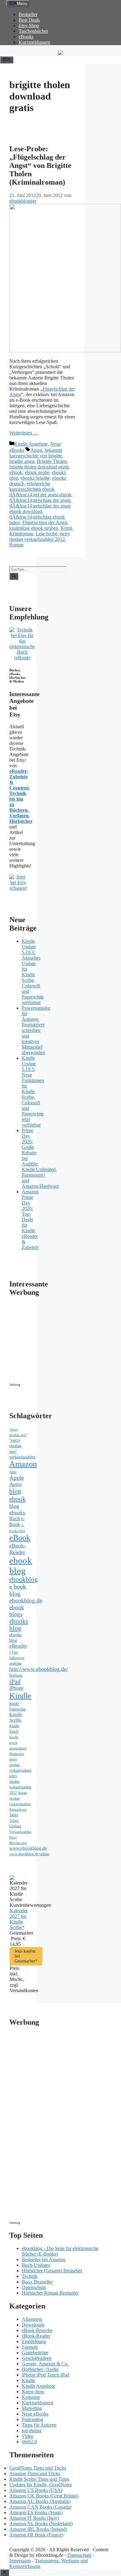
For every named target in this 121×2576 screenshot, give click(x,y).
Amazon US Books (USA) (36, 2490)
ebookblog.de (26, 1600)
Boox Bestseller (37, 2282)
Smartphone (18, 1809)
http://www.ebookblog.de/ (39, 1669)
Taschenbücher (33, 31)
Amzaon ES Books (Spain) (36, 2512)
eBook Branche (37, 2330)
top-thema (31, 2431)
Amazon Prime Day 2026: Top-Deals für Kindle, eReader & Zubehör (30, 1220)
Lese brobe (47, 534)
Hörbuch (16, 1675)
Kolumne (31, 2397)
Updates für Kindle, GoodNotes (41, 2485)
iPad (15, 1681)
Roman (16, 545)
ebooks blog (19, 1625)
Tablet (14, 1815)
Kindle (20, 1696)
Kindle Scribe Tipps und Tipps (39, 2479)
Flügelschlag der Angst (45, 522)
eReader (18, 1646)
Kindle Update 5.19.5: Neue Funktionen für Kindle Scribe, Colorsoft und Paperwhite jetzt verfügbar (33, 1091)
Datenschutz (34, 2287)
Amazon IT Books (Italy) (34, 2518)
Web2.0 (29, 2442)
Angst (36, 450)
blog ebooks (17, 1509)
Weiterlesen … (24, 433)
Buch (15, 1519)
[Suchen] (14, 576)
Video (28, 2436)
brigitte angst (22, 461)
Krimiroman (21, 534)
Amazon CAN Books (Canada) (40, 2507)
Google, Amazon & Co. (45, 2364)
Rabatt (22, 1793)
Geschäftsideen (37, 2358)
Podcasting (32, 2419)
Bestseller (28, 14)
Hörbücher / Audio (40, 2369)
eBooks (26, 37)
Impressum (20, 2561)
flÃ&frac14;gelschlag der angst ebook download (40, 509)
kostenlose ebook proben (34, 528)
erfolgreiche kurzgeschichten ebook (32, 486)
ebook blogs (17, 1611)
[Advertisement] (62, 1341)
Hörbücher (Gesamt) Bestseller (52, 2271)
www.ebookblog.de (28, 1848)
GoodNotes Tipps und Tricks (38, 2468)
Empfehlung (34, 2341)
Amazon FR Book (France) (36, 2535)
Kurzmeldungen (34, 42)
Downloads (33, 2325)
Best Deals (29, 20)
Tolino (14, 1821)
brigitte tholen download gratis (39, 467)
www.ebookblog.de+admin (29, 1854)
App (13, 1472)
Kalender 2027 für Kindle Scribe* (19, 1919)
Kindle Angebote (31, 444)
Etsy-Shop (29, 26)
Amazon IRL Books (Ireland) (38, 2529)
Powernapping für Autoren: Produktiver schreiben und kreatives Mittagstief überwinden (36, 1030)
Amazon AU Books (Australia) (40, 2501)
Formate (30, 2347)
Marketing (17, 1754)
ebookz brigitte (35, 478)
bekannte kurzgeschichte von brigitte (36, 453)
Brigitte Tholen (52, 461)
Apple (17, 1478)
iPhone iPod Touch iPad (45, 2375)
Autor (16, 1484)
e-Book (17, 1522)
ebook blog (21, 1566)
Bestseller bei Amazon (44, 2259)
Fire (15, 1652)
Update (15, 1826)
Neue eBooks (35, 2414)
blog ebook (18, 1495)
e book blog (18, 1590)
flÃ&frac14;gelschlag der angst (40, 500)
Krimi (66, 528)
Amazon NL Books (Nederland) (41, 2524)
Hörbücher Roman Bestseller (50, 2293)
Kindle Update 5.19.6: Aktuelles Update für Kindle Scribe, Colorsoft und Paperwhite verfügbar (33, 972)
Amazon (23, 1464)
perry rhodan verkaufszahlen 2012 (40, 536)
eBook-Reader (18, 1549)
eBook (16, 472)
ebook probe (37, 472)
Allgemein (32, 2319)
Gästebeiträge (35, 2353)
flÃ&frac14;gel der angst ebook (40, 495)
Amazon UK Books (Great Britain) (44, 2496)
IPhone (16, 1688)
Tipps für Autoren (39, 2425)
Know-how (33, 2392)
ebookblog (24, 1579)
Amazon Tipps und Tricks (35, 2473)
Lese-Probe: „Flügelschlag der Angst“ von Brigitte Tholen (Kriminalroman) (40, 165)
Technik (30, 2276)
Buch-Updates (36, 2265)
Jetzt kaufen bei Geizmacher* (26, 1956)
